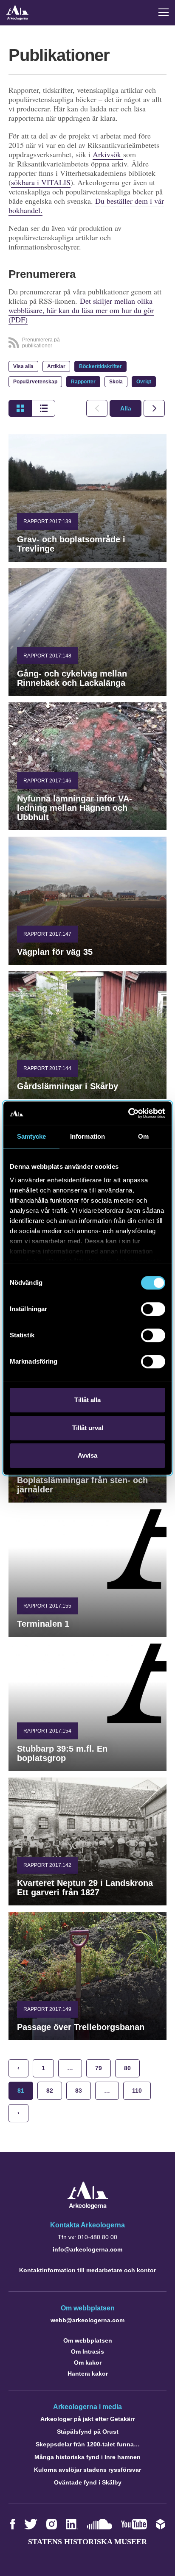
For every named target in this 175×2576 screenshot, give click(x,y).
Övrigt (144, 382)
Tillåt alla (87, 1400)
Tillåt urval (88, 1428)
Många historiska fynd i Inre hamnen (87, 2457)
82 (50, 2091)
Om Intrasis (87, 2351)
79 (99, 2068)
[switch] (153, 1309)
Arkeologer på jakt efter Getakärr (87, 2419)
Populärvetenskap (35, 382)
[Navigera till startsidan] (88, 2207)
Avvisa (87, 1455)
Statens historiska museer (87, 2542)
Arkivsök (108, 154)
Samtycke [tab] (32, 1136)
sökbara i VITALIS (41, 182)
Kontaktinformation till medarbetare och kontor (87, 2270)
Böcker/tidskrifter (100, 366)
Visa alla (23, 366)
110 (137, 2091)
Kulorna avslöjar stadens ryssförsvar (87, 2470)
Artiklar (56, 366)
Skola (116, 382)
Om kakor (88, 2362)
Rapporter (83, 382)
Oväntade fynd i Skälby (88, 2482)
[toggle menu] (164, 12)
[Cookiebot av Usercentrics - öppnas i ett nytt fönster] (128, 1113)
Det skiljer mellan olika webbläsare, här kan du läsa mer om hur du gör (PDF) (81, 310)
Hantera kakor (88, 2374)
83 (79, 2091)
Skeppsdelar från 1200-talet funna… (88, 2444)
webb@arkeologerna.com (87, 2320)
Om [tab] (143, 1136)
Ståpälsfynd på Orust (88, 2432)
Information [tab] (87, 1136)
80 (127, 2068)
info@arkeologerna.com (87, 2249)
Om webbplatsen (88, 2340)
